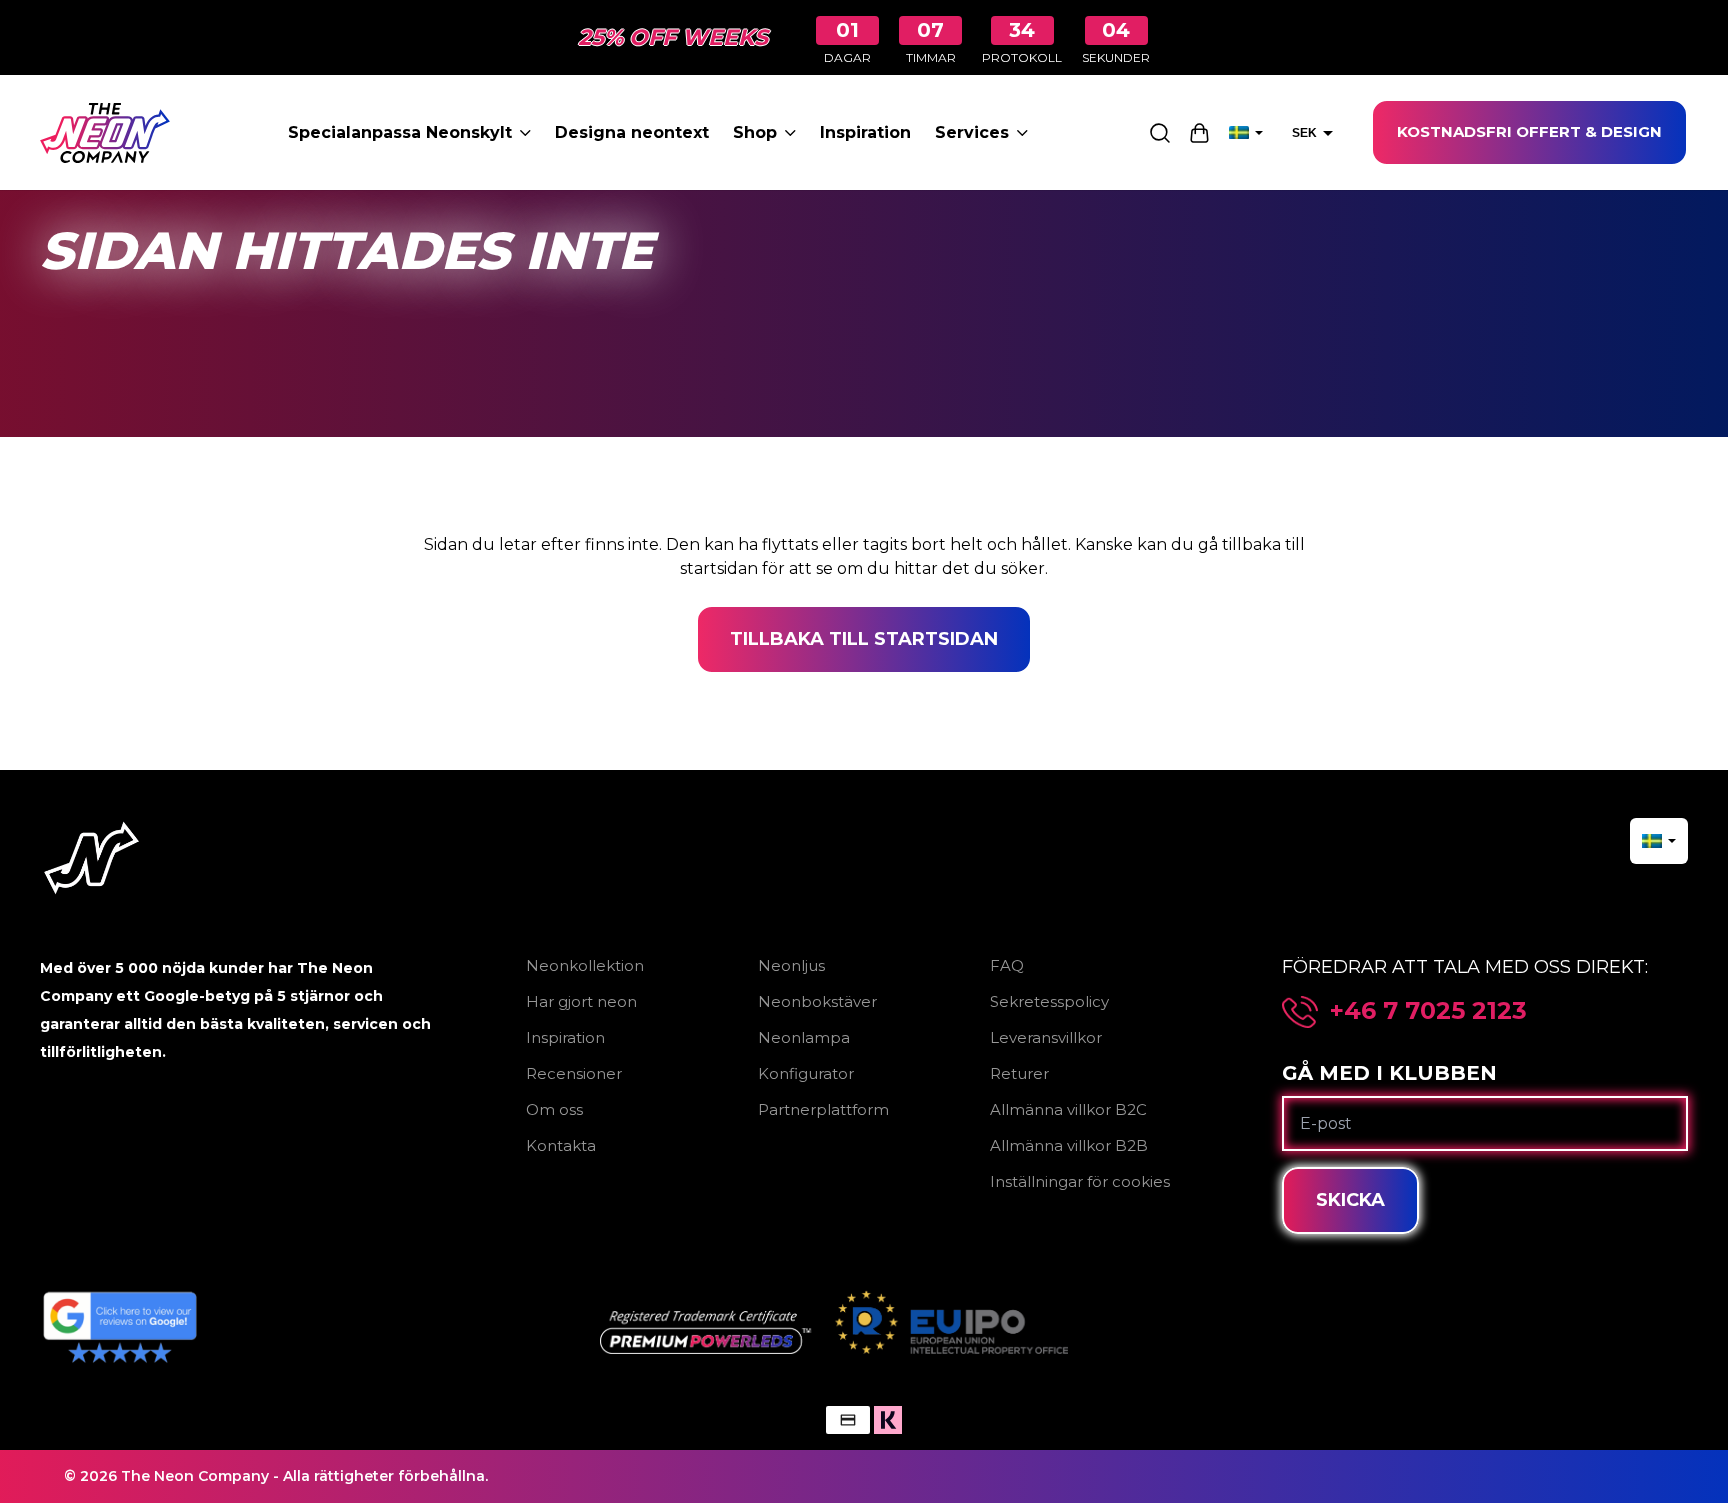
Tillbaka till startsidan (864, 639)
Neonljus (791, 965)
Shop (755, 132)
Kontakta (561, 1145)
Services (972, 132)
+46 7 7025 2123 (1428, 1011)
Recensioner (574, 1073)
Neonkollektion (585, 965)
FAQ (1007, 965)
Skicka (1350, 1200)
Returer (1019, 1073)
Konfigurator (806, 1073)
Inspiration (865, 132)
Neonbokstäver (817, 1001)
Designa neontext (632, 132)
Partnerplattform (823, 1109)
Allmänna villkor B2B (1069, 1145)
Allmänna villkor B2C (1068, 1109)
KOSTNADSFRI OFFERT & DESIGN (1529, 131)
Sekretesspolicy (1049, 1001)
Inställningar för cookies (1080, 1181)
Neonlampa (804, 1037)
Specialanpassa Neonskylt (400, 132)
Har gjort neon (581, 1001)
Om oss (554, 1109)
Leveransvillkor (1046, 1037)
